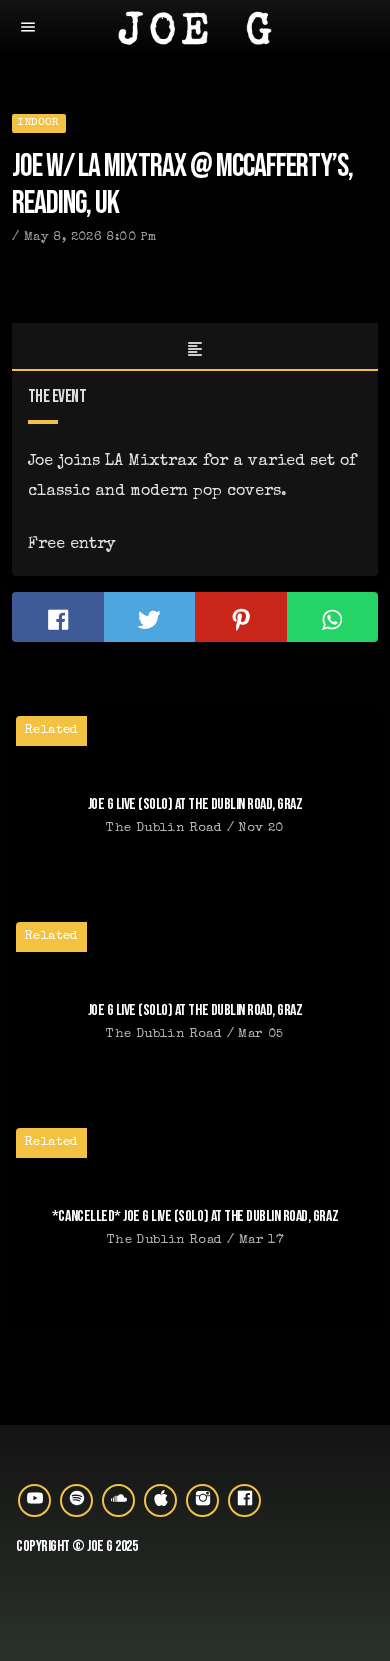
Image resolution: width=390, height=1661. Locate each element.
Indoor (38, 122)
